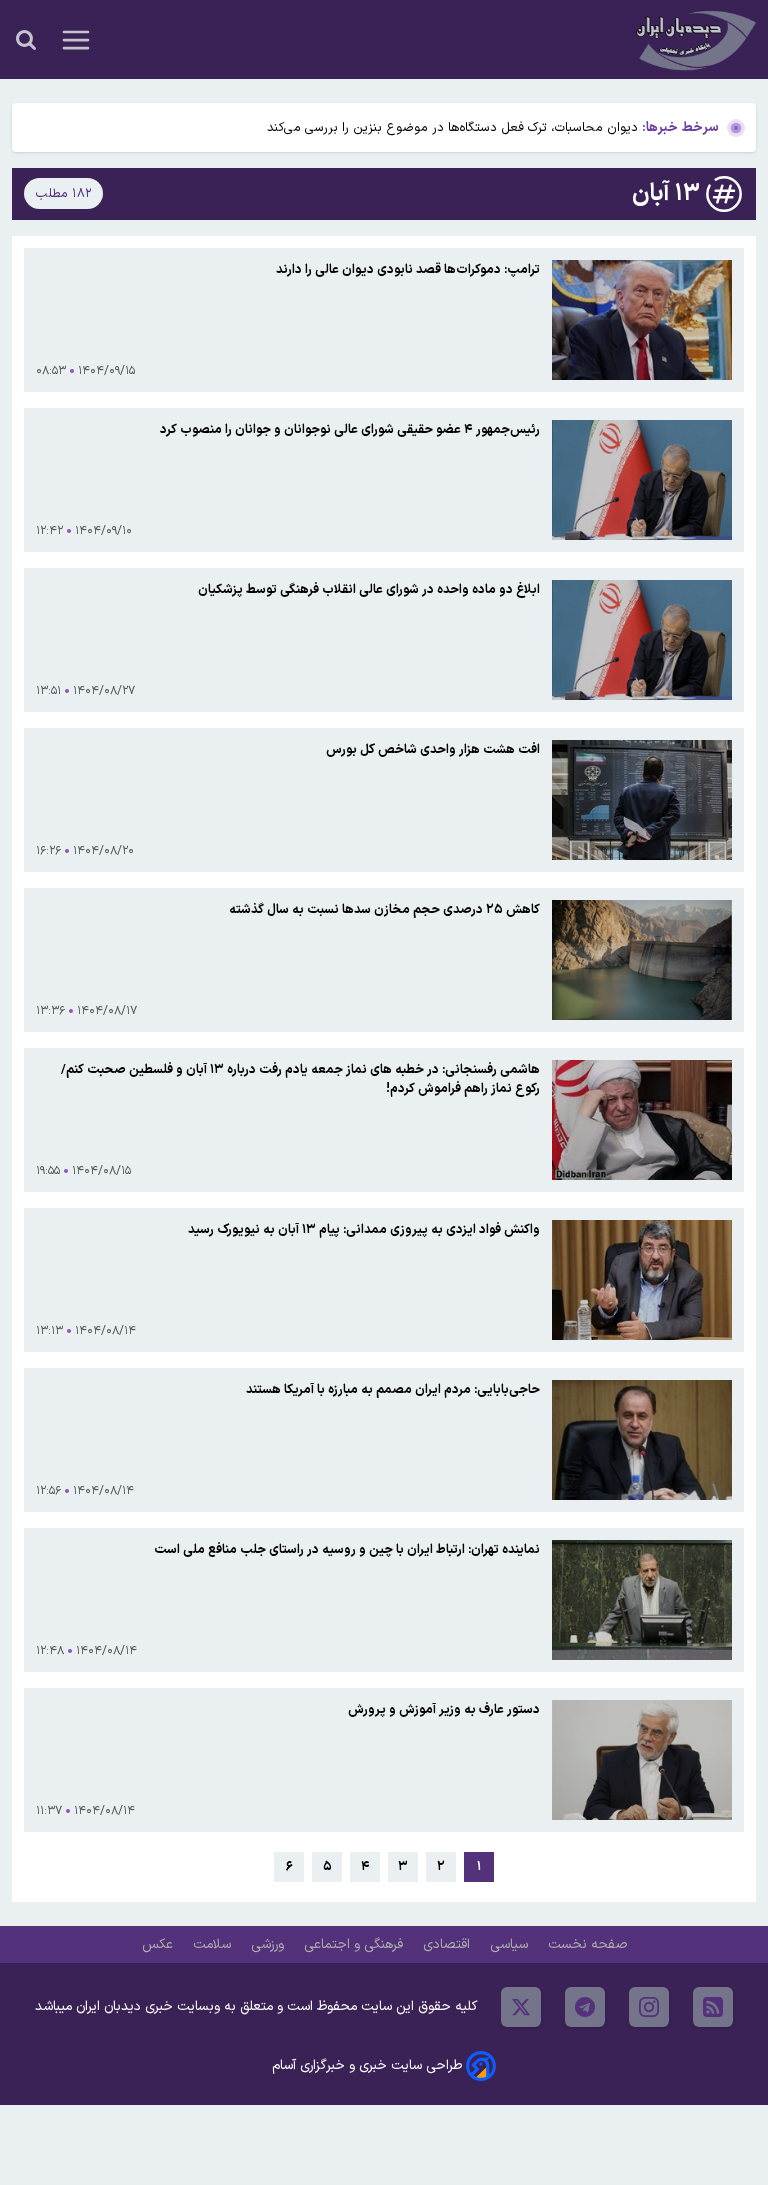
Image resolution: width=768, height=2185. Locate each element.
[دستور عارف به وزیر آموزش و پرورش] (642, 1760)
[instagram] (649, 2007)
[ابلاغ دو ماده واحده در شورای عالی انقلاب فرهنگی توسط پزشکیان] (642, 640)
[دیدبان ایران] (694, 39)
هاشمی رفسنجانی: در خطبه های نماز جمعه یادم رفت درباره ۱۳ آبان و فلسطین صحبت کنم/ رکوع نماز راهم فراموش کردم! (300, 1079)
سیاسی (511, 1944)
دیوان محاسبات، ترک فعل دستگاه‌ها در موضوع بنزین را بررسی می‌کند (452, 127)
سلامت (214, 1944)
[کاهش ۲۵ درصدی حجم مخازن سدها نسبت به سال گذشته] (642, 960)
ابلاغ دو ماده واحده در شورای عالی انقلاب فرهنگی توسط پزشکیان (369, 589)
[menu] (76, 40)
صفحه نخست (587, 1944)
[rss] (713, 2007)
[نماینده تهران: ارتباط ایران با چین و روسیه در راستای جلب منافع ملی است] (642, 1600)
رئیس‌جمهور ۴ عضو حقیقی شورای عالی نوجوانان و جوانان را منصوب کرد (350, 429)
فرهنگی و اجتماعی (355, 1944)
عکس (159, 1944)
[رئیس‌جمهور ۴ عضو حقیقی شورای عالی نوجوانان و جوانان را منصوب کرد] (642, 480)
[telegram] (585, 2007)
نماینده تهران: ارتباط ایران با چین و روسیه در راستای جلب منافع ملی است (347, 1549)
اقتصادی (448, 1944)
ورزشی (269, 1944)
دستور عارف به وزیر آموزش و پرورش (444, 1709)
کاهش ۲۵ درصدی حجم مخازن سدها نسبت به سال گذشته (384, 909)
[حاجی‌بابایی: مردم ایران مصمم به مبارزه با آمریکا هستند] (642, 1440)
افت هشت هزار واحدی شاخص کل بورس (433, 749)
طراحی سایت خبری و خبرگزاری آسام (367, 2065)
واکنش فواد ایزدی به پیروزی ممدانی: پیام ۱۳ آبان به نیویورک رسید (364, 1229)
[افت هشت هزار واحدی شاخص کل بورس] (642, 800)
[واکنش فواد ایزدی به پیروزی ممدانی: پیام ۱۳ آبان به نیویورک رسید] (642, 1280)
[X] (521, 2007)
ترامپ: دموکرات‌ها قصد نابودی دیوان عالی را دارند (408, 269)
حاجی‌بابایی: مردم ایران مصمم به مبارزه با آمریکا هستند (393, 1389)
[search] (26, 40)
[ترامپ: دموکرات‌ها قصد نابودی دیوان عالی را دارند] (642, 320)
